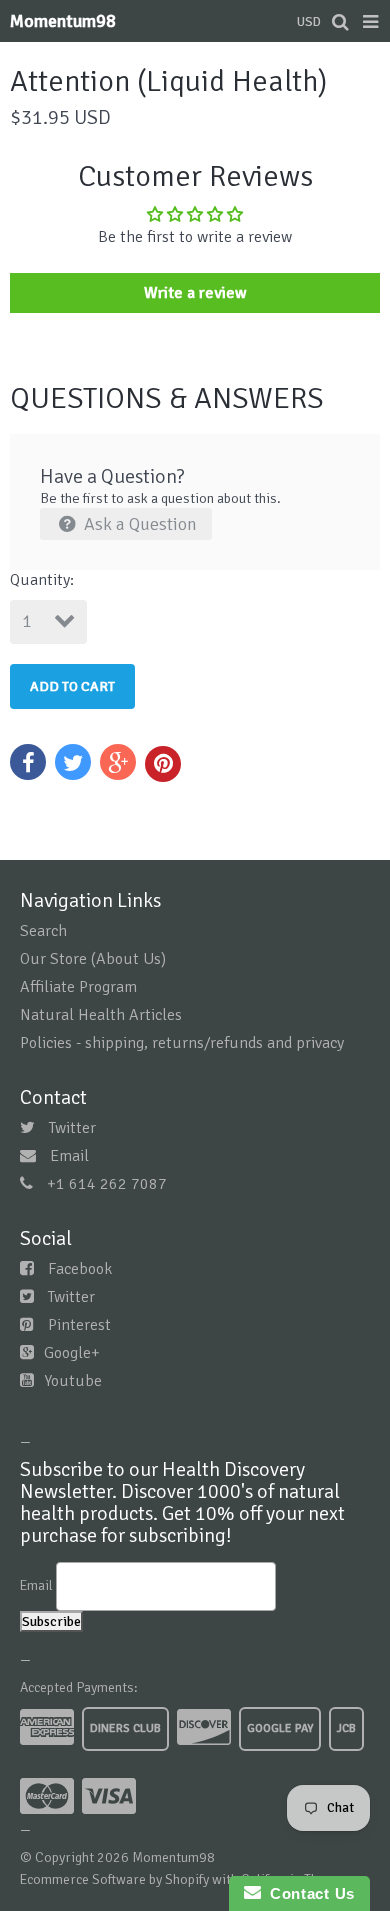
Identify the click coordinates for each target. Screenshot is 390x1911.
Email (69, 1156)
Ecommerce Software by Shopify (114, 1879)
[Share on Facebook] (28, 762)
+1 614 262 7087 (107, 1184)
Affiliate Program (78, 987)
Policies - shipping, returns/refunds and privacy (182, 1043)
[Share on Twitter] (73, 762)
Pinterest (79, 1325)
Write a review (195, 293)
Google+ (72, 1353)
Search (43, 931)
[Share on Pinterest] (163, 764)
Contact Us (308, 1893)
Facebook (80, 1269)
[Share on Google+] (118, 762)
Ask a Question (138, 524)
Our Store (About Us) (93, 959)
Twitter (72, 1128)
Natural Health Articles (101, 1015)
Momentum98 (63, 21)
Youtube (73, 1381)
